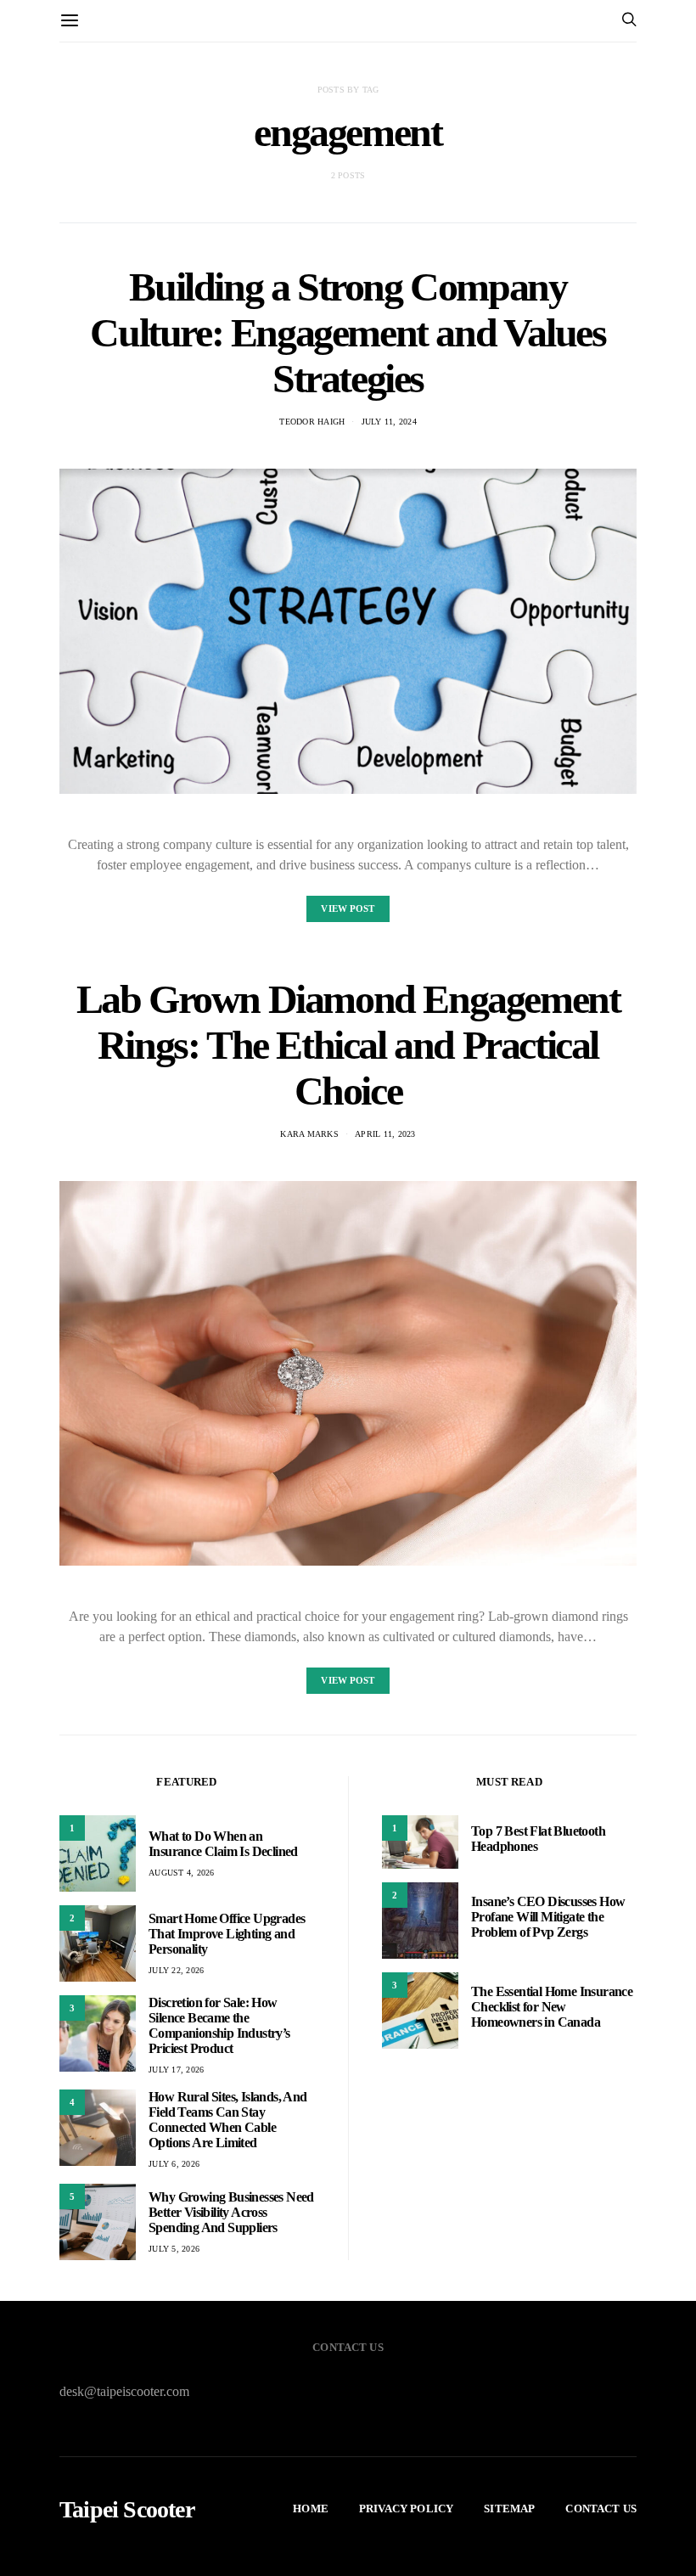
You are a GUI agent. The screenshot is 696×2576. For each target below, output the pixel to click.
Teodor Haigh (312, 422)
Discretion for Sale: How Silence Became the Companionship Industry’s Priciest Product (219, 2025)
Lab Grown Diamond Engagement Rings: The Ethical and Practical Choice (348, 1045)
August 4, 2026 (182, 1873)
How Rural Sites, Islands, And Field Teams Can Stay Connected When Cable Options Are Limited (228, 2120)
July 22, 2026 (176, 1970)
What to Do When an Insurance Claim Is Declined (223, 1844)
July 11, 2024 (389, 422)
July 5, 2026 (174, 2249)
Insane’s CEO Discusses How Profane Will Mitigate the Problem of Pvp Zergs (548, 1917)
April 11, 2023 (385, 1134)
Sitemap (509, 2509)
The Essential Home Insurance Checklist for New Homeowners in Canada (552, 2007)
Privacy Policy (406, 2509)
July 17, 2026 (176, 2070)
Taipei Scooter (127, 2510)
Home (311, 2509)
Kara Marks (309, 1134)
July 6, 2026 (174, 2164)
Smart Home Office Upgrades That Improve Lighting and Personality (227, 1934)
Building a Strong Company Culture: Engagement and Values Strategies (348, 332)
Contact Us (601, 2509)
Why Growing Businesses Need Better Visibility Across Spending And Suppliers (231, 2212)
